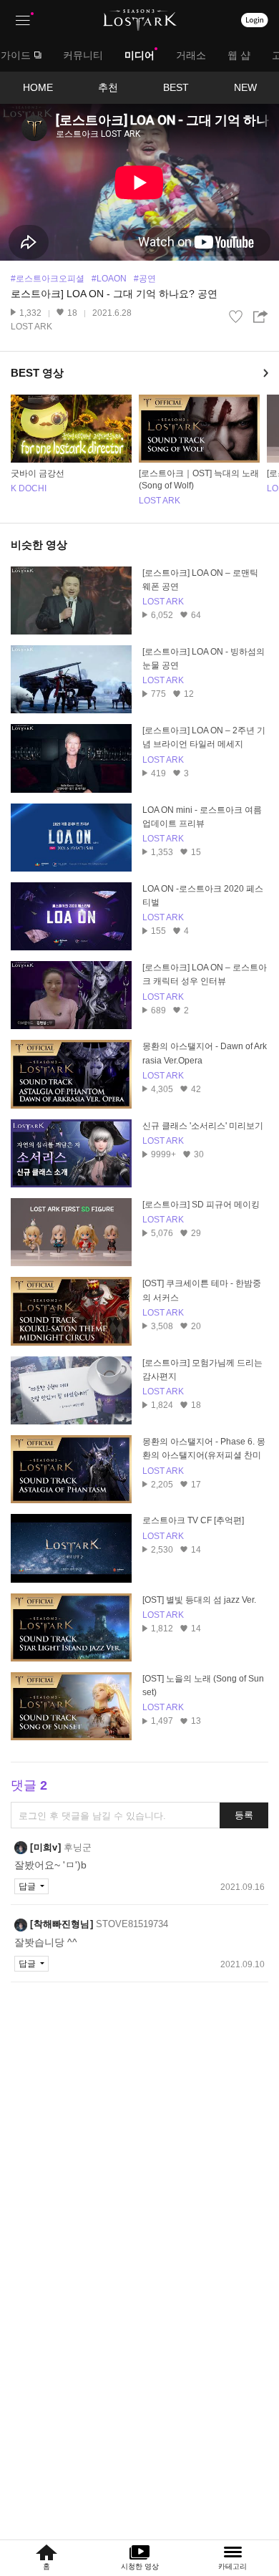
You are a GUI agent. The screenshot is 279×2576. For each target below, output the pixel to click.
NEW (245, 87)
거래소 (191, 55)
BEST (176, 87)
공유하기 (261, 317)
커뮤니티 (83, 55)
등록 (244, 1815)
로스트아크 (140, 20)
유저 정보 (53, 1848)
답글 (28, 1886)
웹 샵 (239, 55)
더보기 (268, 373)
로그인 (255, 20)
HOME (38, 87)
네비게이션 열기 (23, 20)
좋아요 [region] (236, 317)
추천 (108, 87)
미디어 (139, 55)
